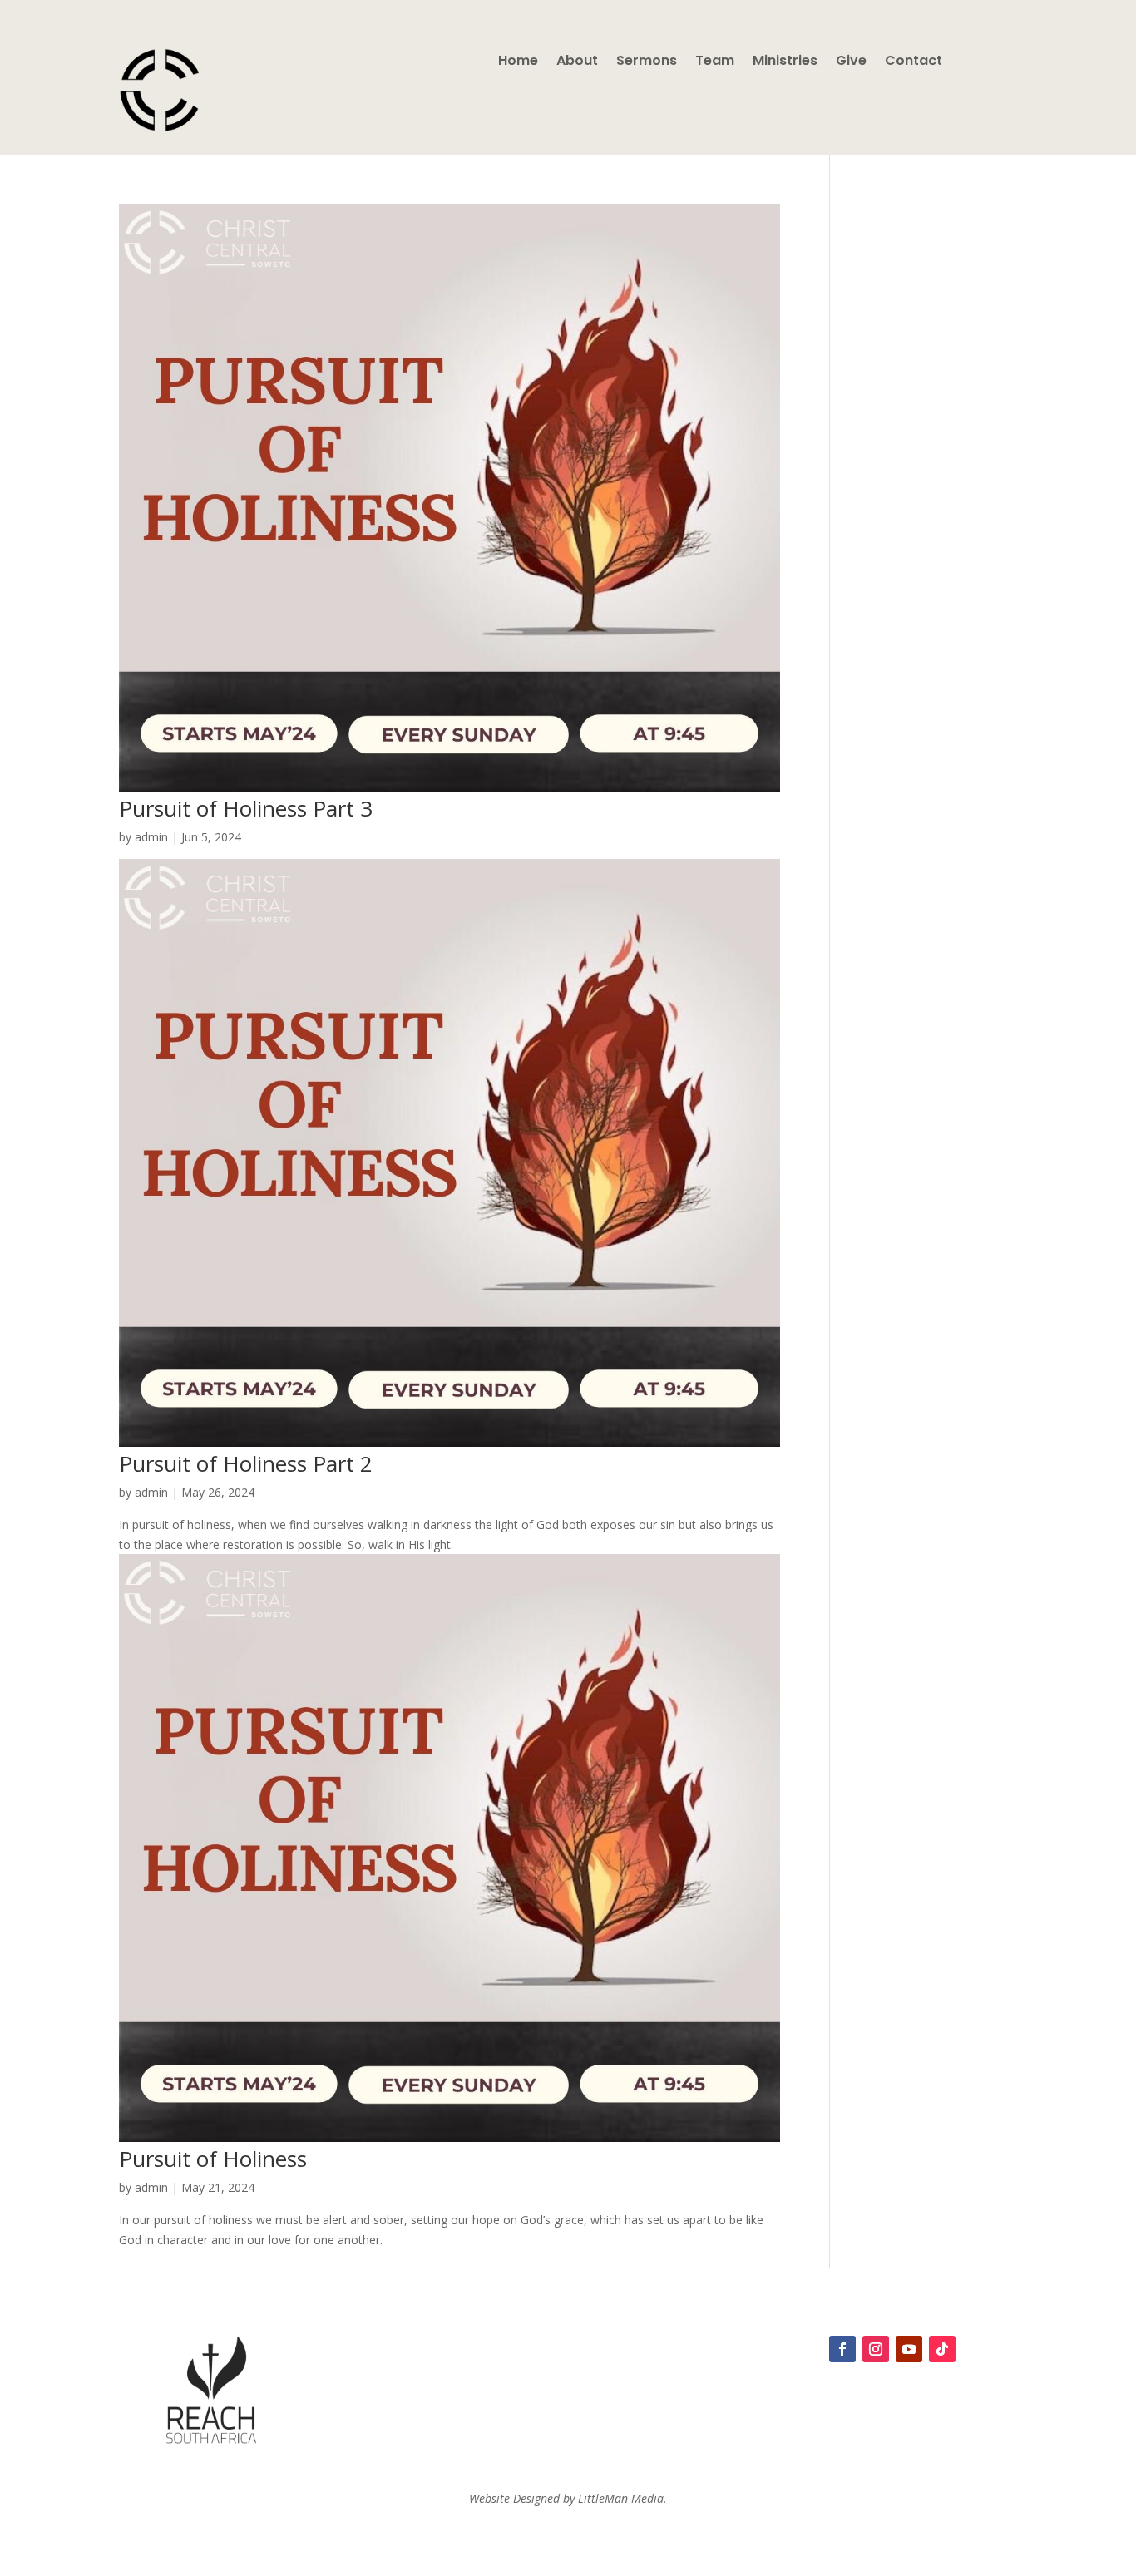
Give (851, 62)
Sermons (647, 62)
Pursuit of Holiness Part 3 (246, 808)
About (577, 62)
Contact (914, 62)
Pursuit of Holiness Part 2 (246, 1463)
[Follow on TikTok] (942, 2349)
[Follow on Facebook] (842, 2349)
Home (518, 62)
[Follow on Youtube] (909, 2349)
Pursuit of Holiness (213, 2159)
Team (715, 62)
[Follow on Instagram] (876, 2349)
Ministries (785, 62)
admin (151, 837)
